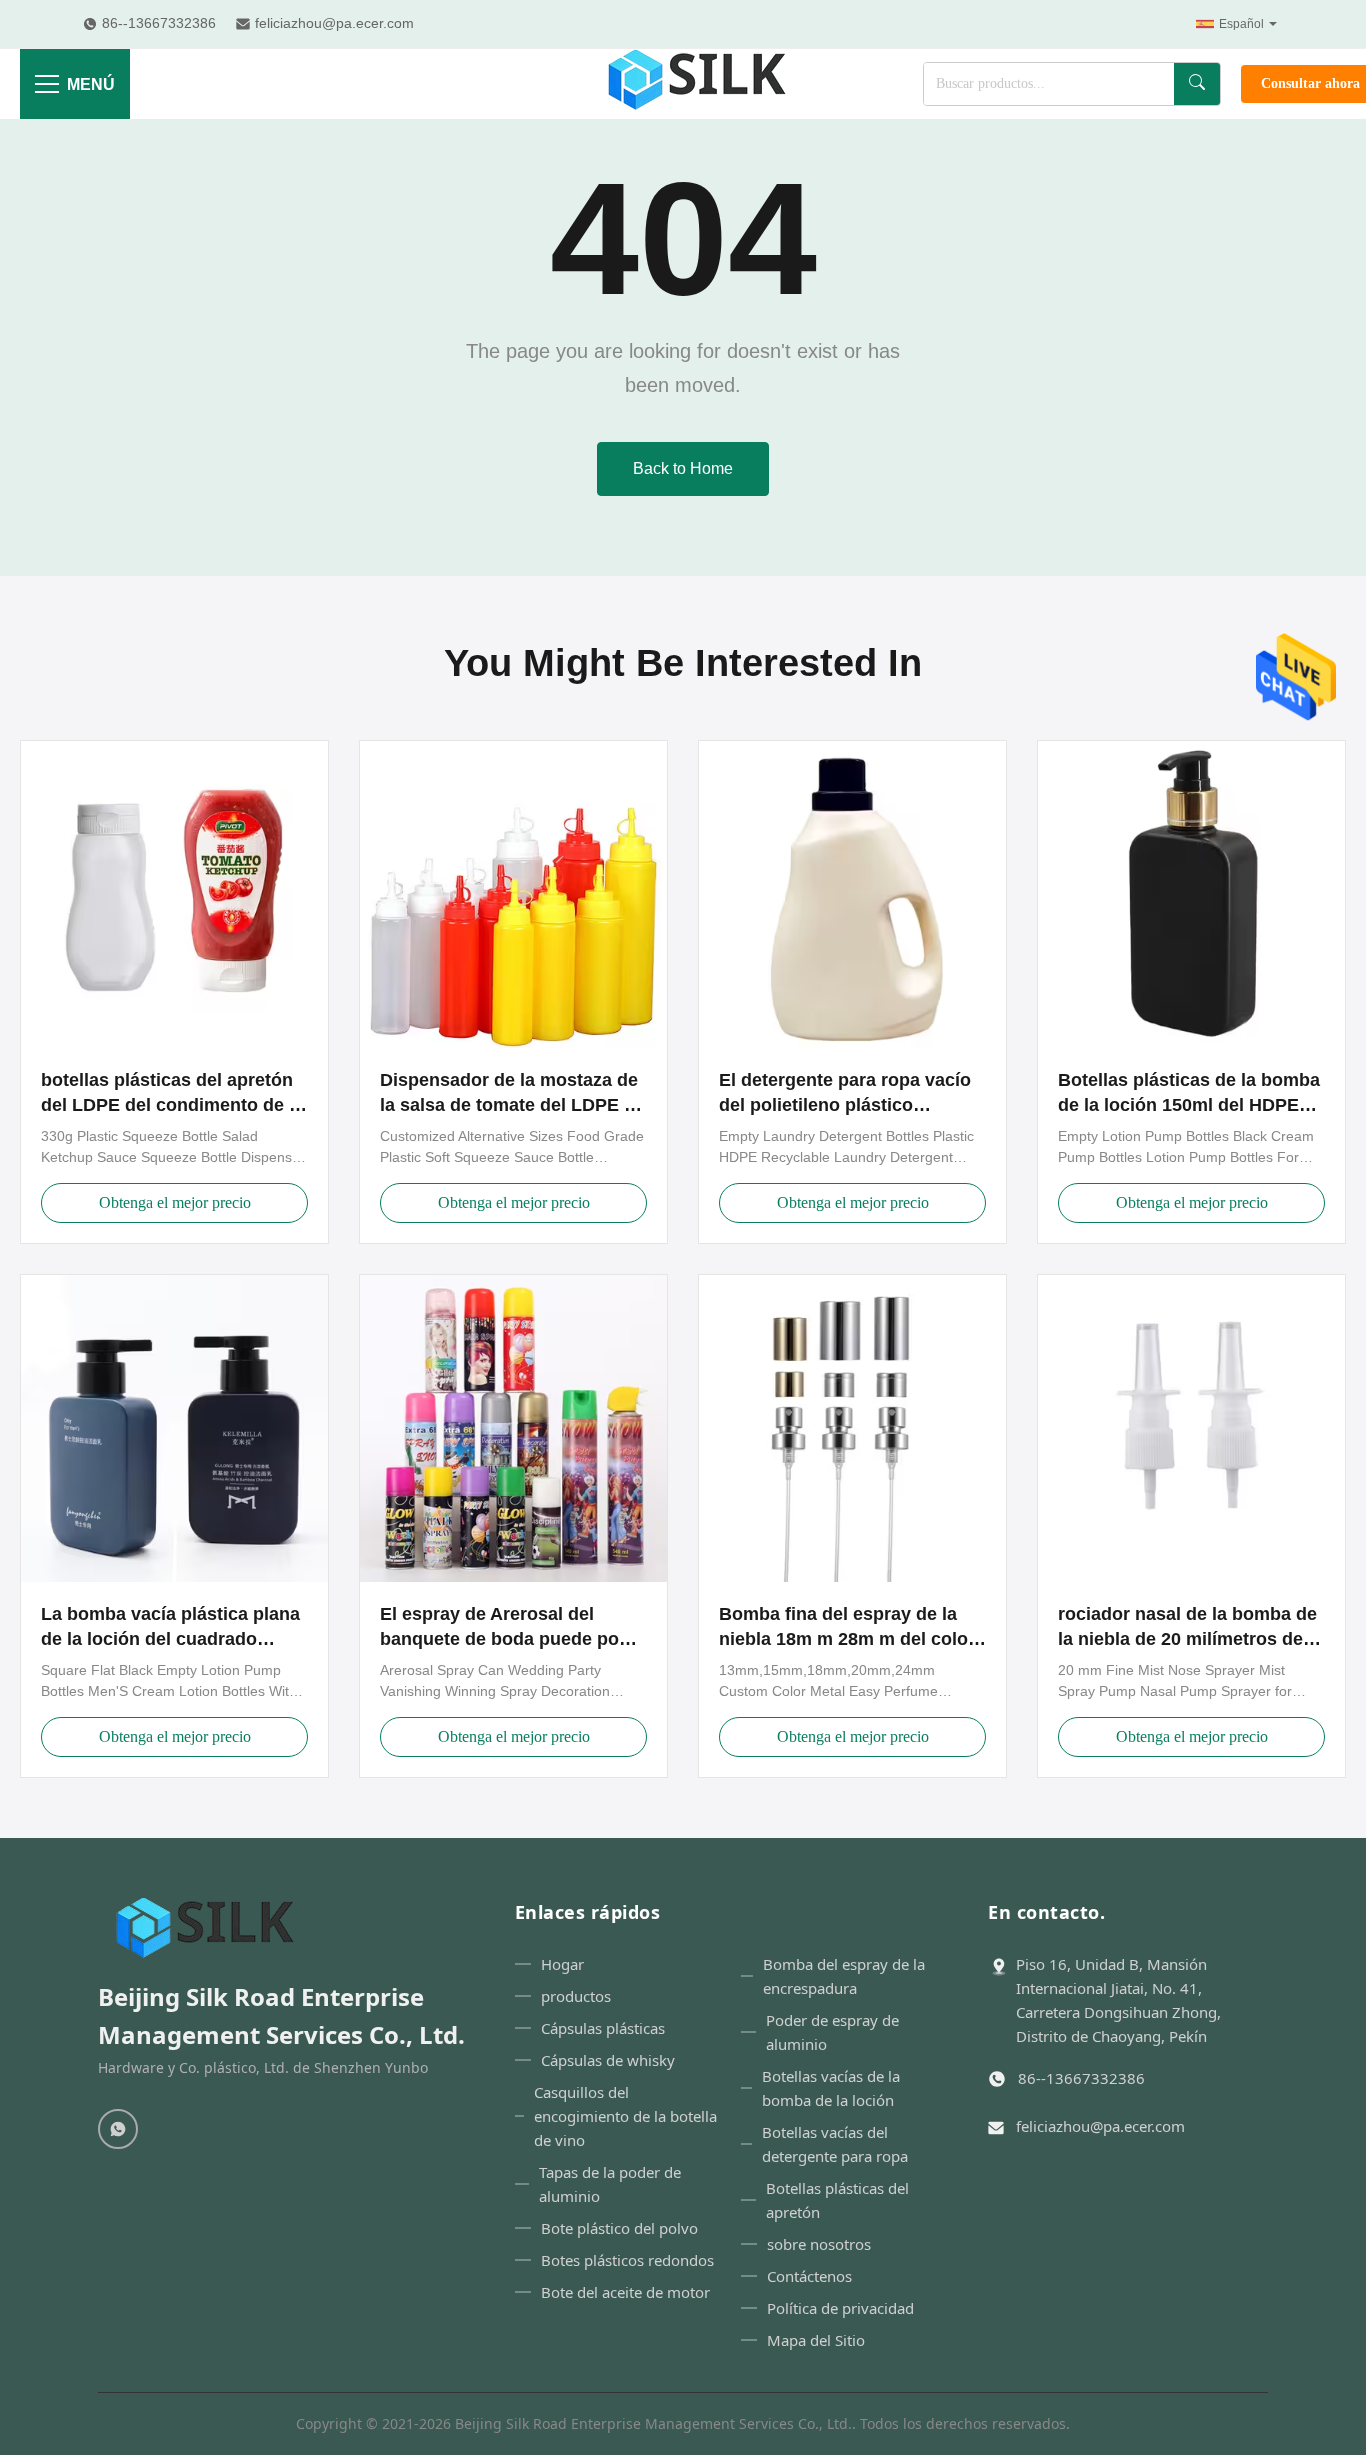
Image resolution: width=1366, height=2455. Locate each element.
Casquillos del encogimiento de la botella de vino (625, 2116)
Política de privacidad (840, 2308)
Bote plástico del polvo (619, 2228)
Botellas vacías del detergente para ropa (835, 2144)
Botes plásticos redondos (627, 2260)
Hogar (562, 1964)
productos (576, 1996)
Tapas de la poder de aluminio (610, 2184)
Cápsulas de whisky (608, 2060)
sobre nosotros (819, 2244)
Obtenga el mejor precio (175, 1202)
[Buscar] (1197, 84)
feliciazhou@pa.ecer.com (1100, 2126)
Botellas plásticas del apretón (837, 2200)
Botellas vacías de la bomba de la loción (831, 2088)
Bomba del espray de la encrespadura (844, 1976)
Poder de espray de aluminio (832, 2032)
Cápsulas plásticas (603, 2028)
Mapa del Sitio (816, 2340)
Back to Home (683, 468)
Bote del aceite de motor (625, 2292)
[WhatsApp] (118, 2129)
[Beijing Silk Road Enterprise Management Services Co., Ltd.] (700, 84)
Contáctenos (809, 2276)
